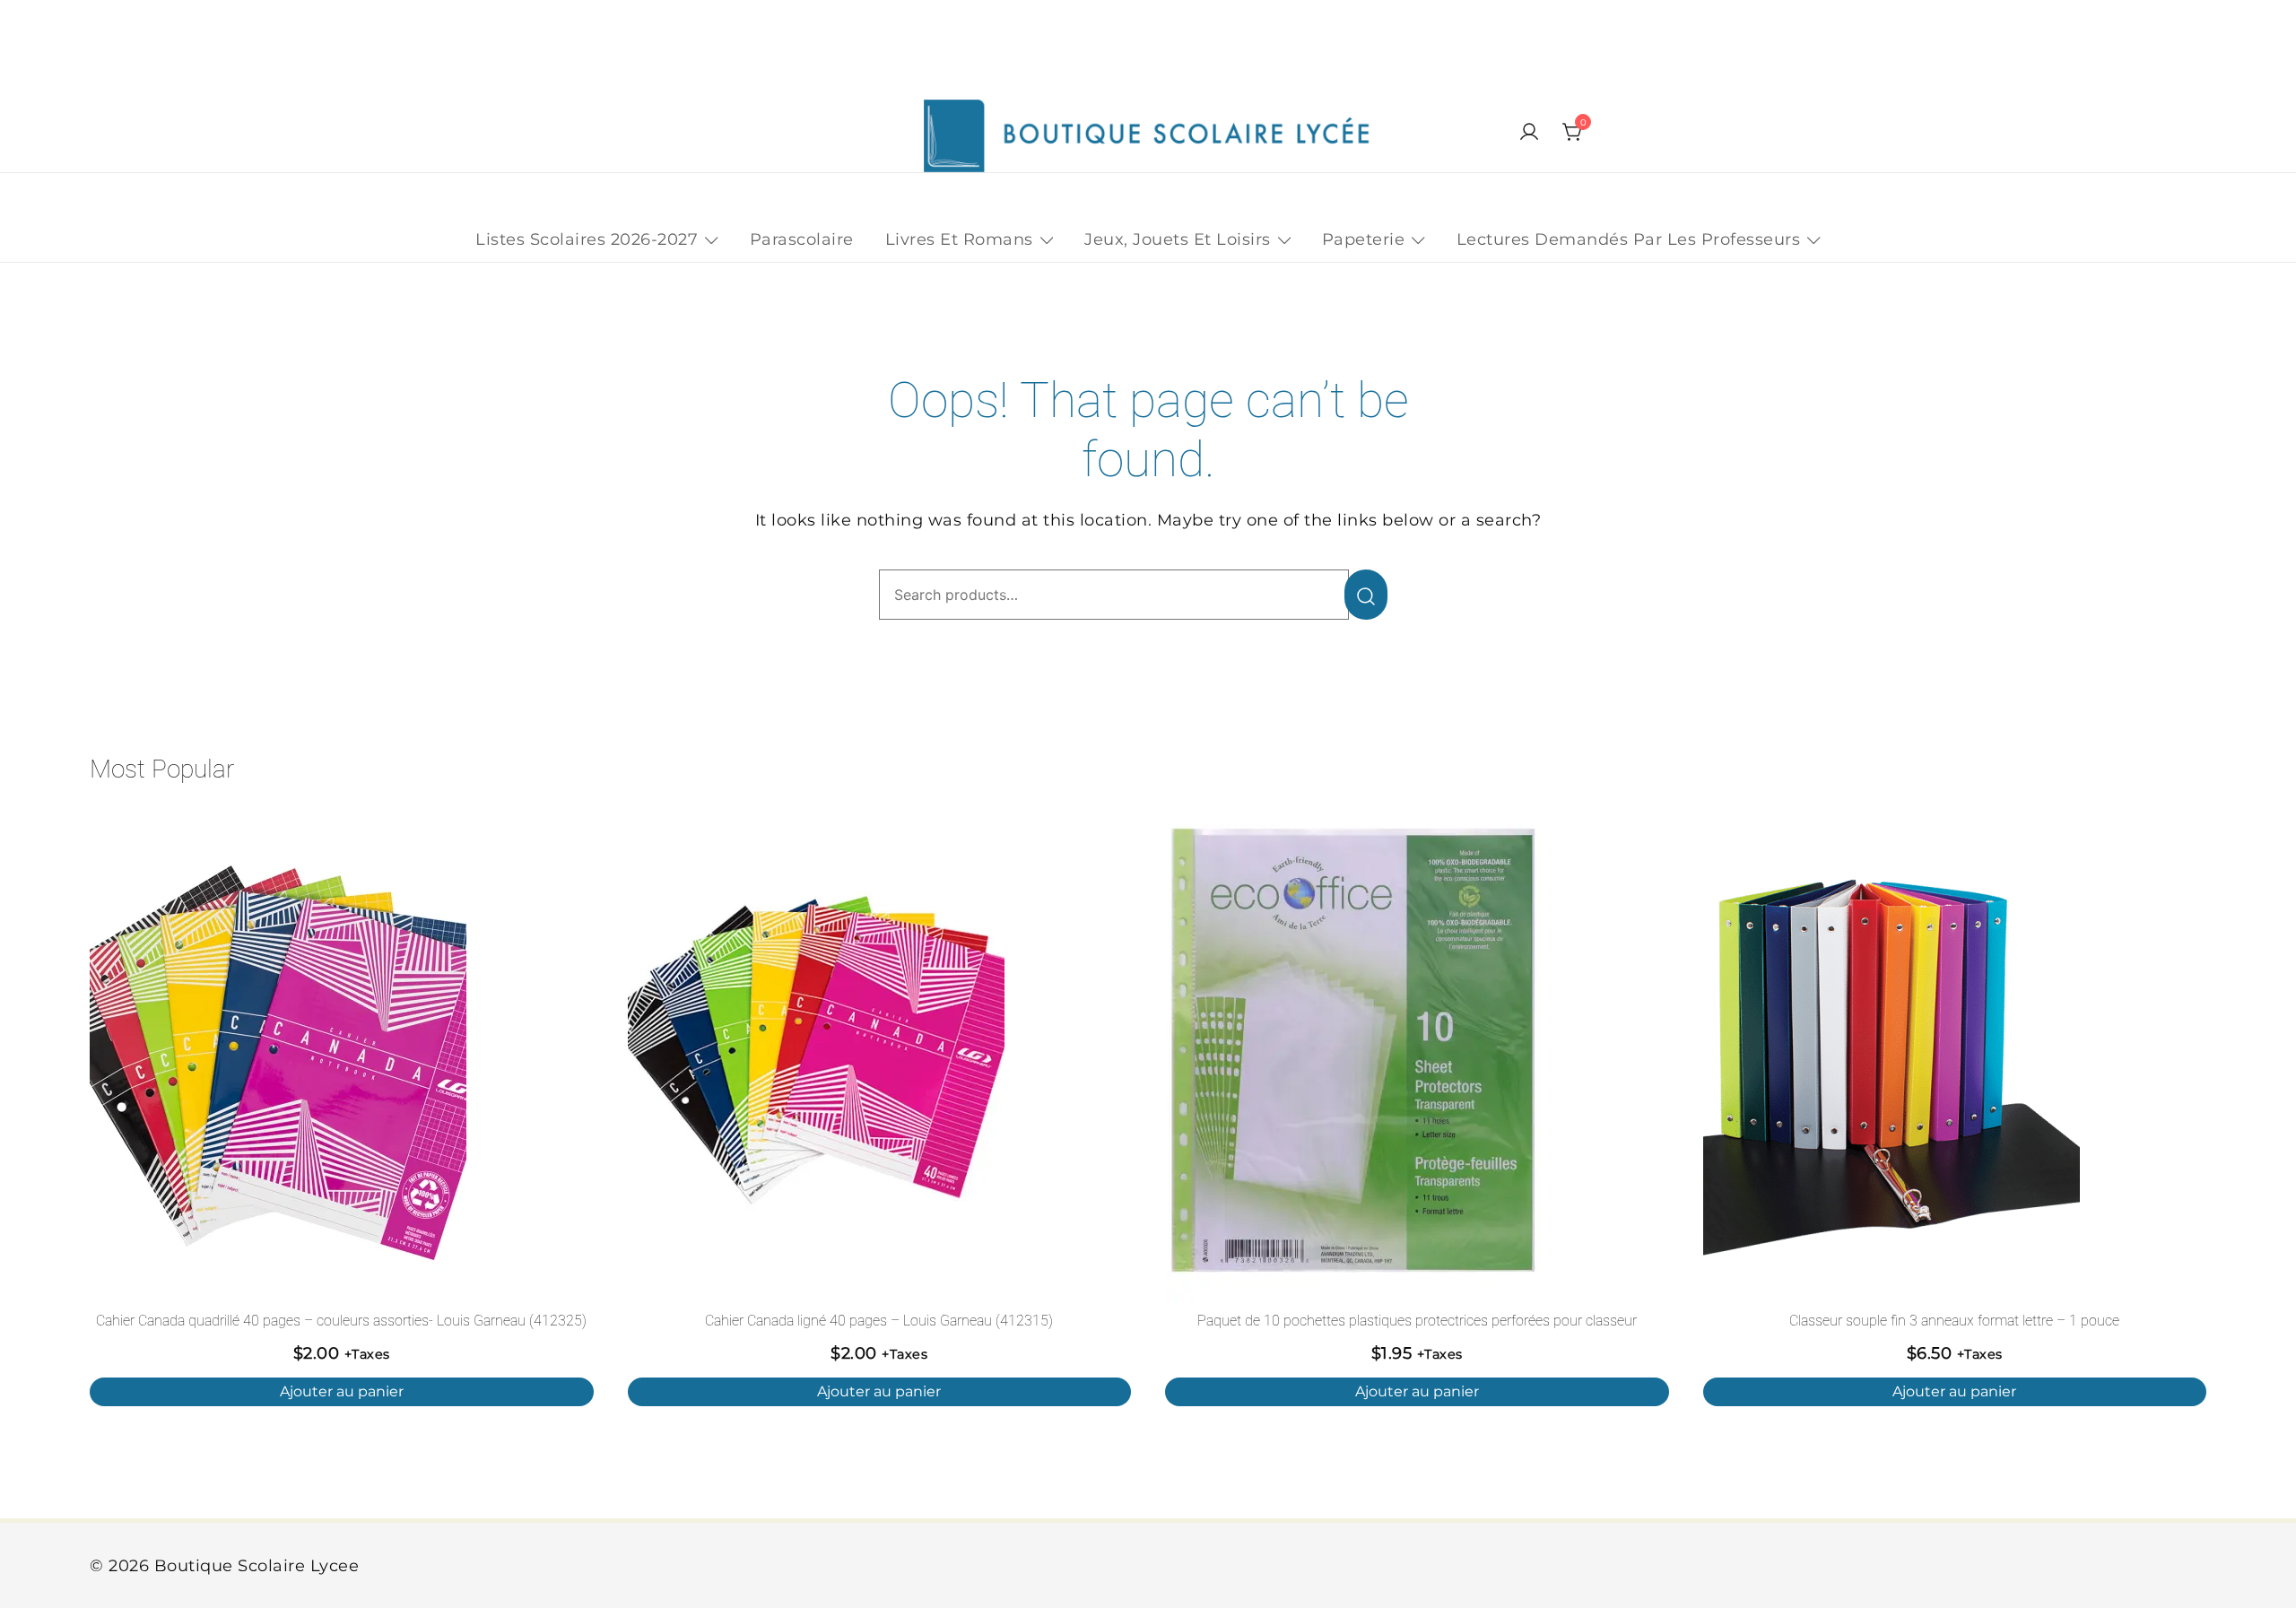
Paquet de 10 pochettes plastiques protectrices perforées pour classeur (1417, 1321)
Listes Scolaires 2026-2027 (587, 239)
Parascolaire (802, 239)
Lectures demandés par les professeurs (1629, 239)
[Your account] (1529, 133)
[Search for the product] (1366, 595)
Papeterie (1364, 239)
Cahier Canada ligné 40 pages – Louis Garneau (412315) (879, 1321)
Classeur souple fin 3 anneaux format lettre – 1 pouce (1954, 1321)
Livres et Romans (959, 239)
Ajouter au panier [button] (342, 1391)
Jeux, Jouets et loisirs (1178, 239)
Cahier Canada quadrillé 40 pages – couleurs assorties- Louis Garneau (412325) (341, 1321)
